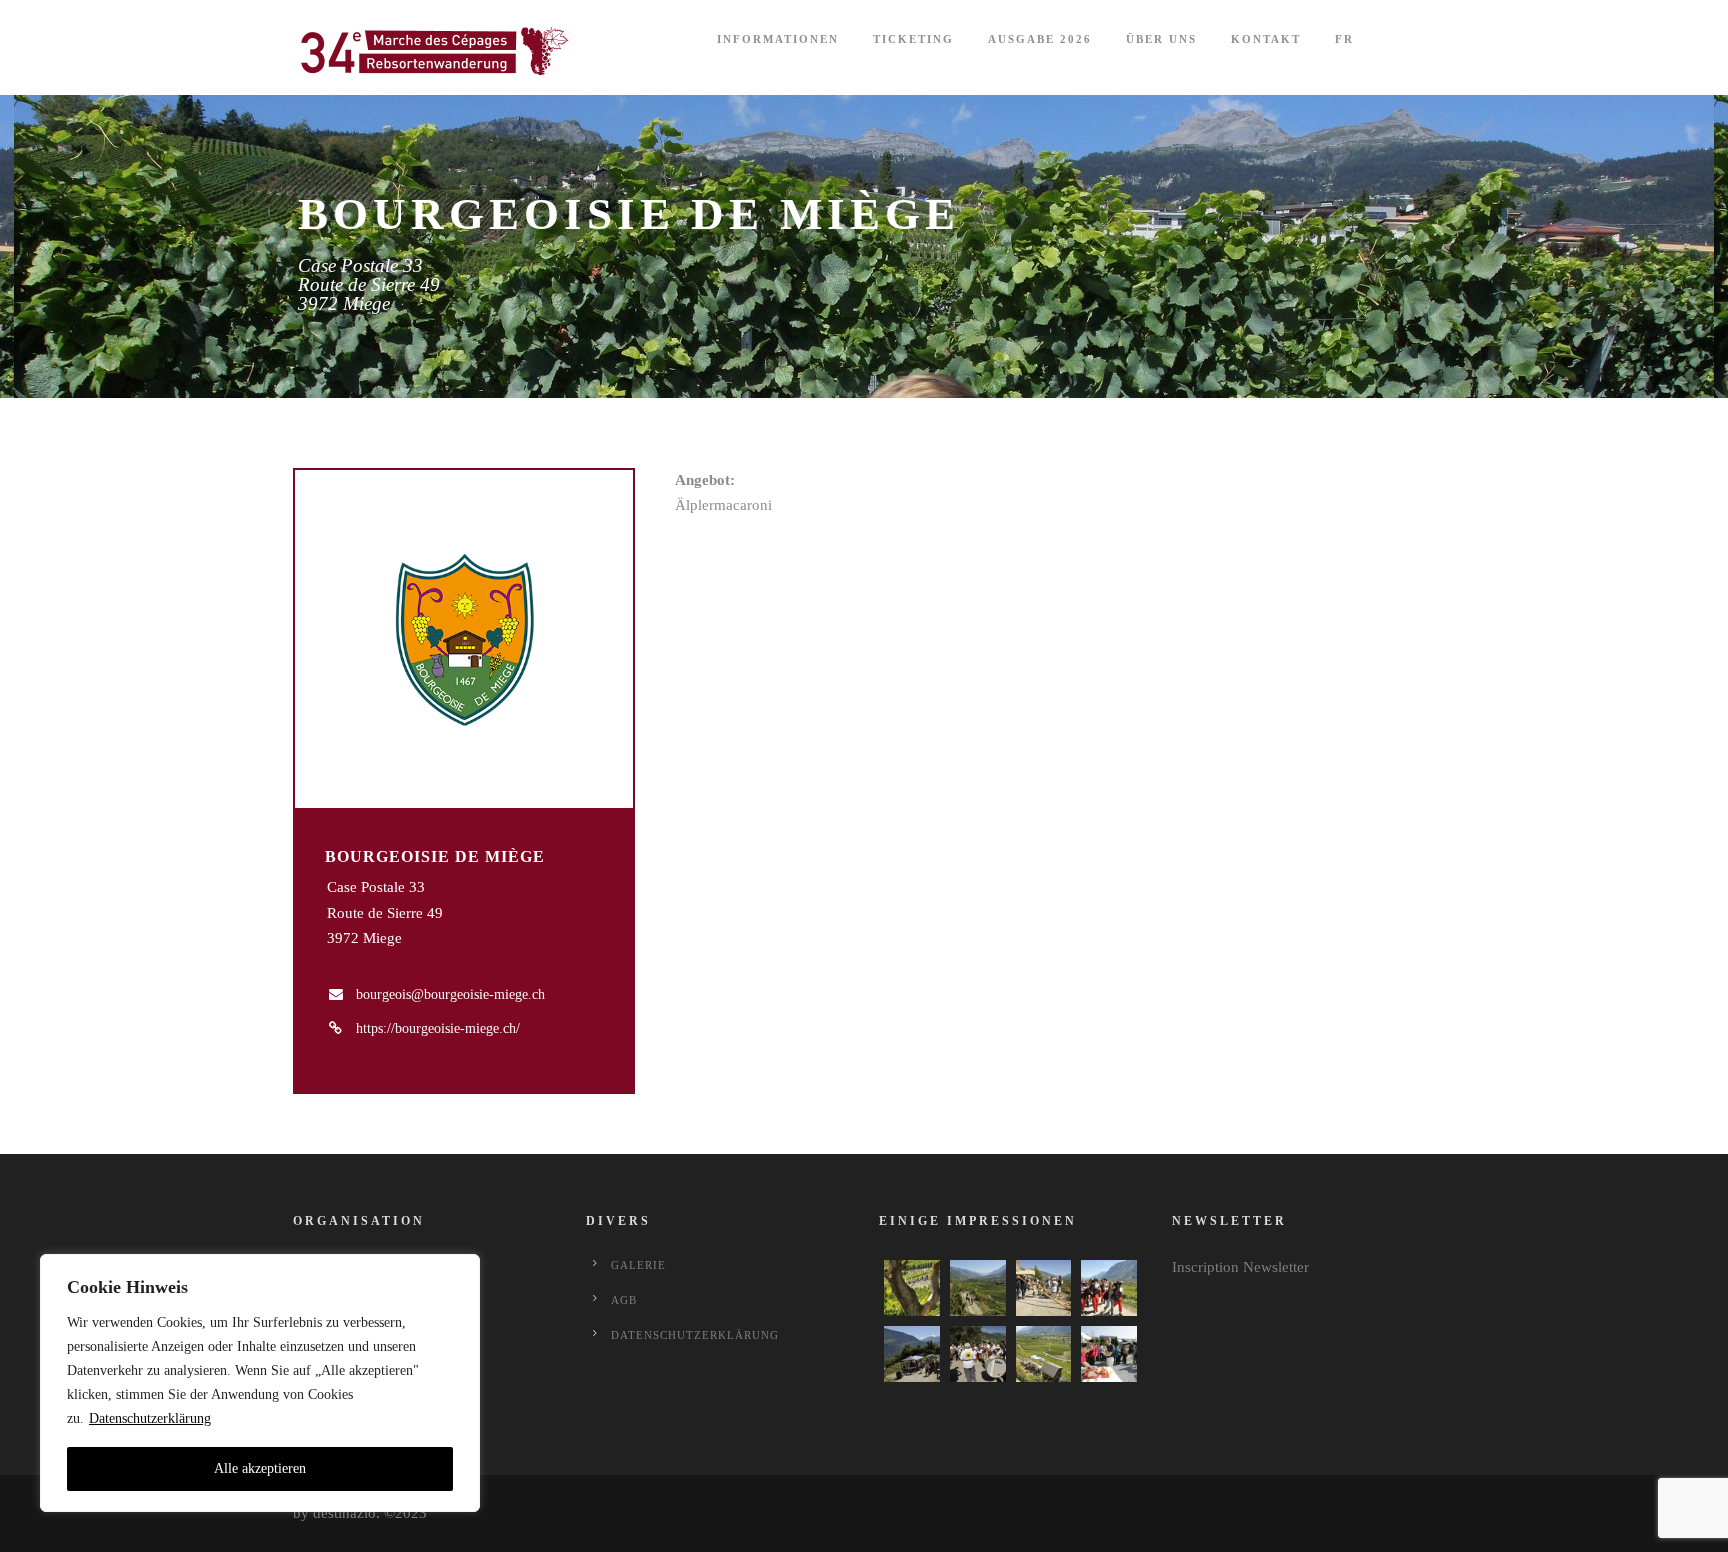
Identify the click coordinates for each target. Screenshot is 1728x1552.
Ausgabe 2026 (1040, 39)
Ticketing (913, 39)
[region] (260, 1383)
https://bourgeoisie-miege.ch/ (438, 1028)
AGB (624, 1300)
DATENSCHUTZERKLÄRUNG (695, 1335)
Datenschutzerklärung (150, 1418)
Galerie (638, 1265)
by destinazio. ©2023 (360, 1513)
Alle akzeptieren (260, 1468)
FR (1344, 39)
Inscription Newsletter (1240, 1267)
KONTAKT (1266, 39)
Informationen (778, 39)
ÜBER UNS (1161, 39)
